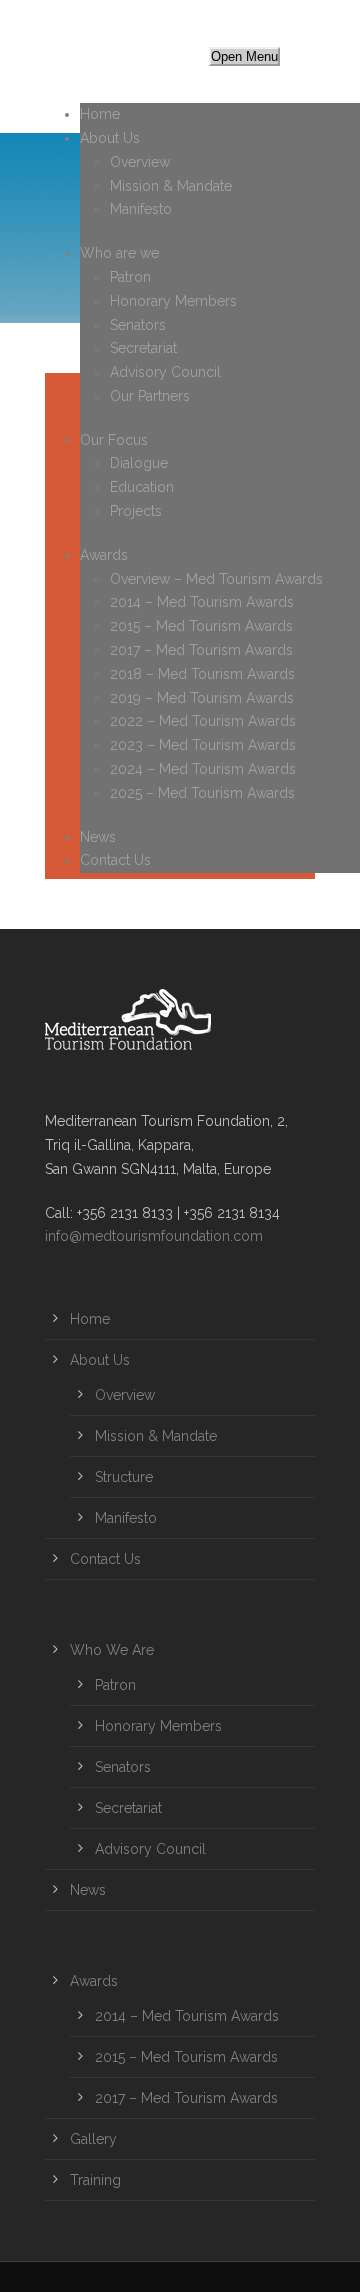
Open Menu (244, 56)
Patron (130, 277)
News (98, 837)
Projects (136, 511)
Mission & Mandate (171, 186)
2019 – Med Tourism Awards (202, 698)
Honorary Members (173, 301)
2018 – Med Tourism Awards (202, 674)
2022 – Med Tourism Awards (203, 721)
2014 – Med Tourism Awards (202, 602)
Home (100, 114)
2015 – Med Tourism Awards (201, 626)
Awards (104, 555)
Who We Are (112, 1650)
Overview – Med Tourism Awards (216, 579)
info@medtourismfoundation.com (154, 1236)
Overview (140, 162)
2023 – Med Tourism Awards (203, 745)
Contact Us (115, 860)
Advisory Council (165, 372)
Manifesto (141, 209)
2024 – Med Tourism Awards (203, 769)
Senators (138, 325)
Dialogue (139, 463)
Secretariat (143, 348)
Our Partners (150, 396)
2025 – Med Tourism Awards (202, 793)
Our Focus (114, 440)
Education (142, 487)
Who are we (119, 253)
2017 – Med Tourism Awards (201, 650)
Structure (124, 1477)
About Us (110, 138)
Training (95, 2180)
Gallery (93, 2139)
